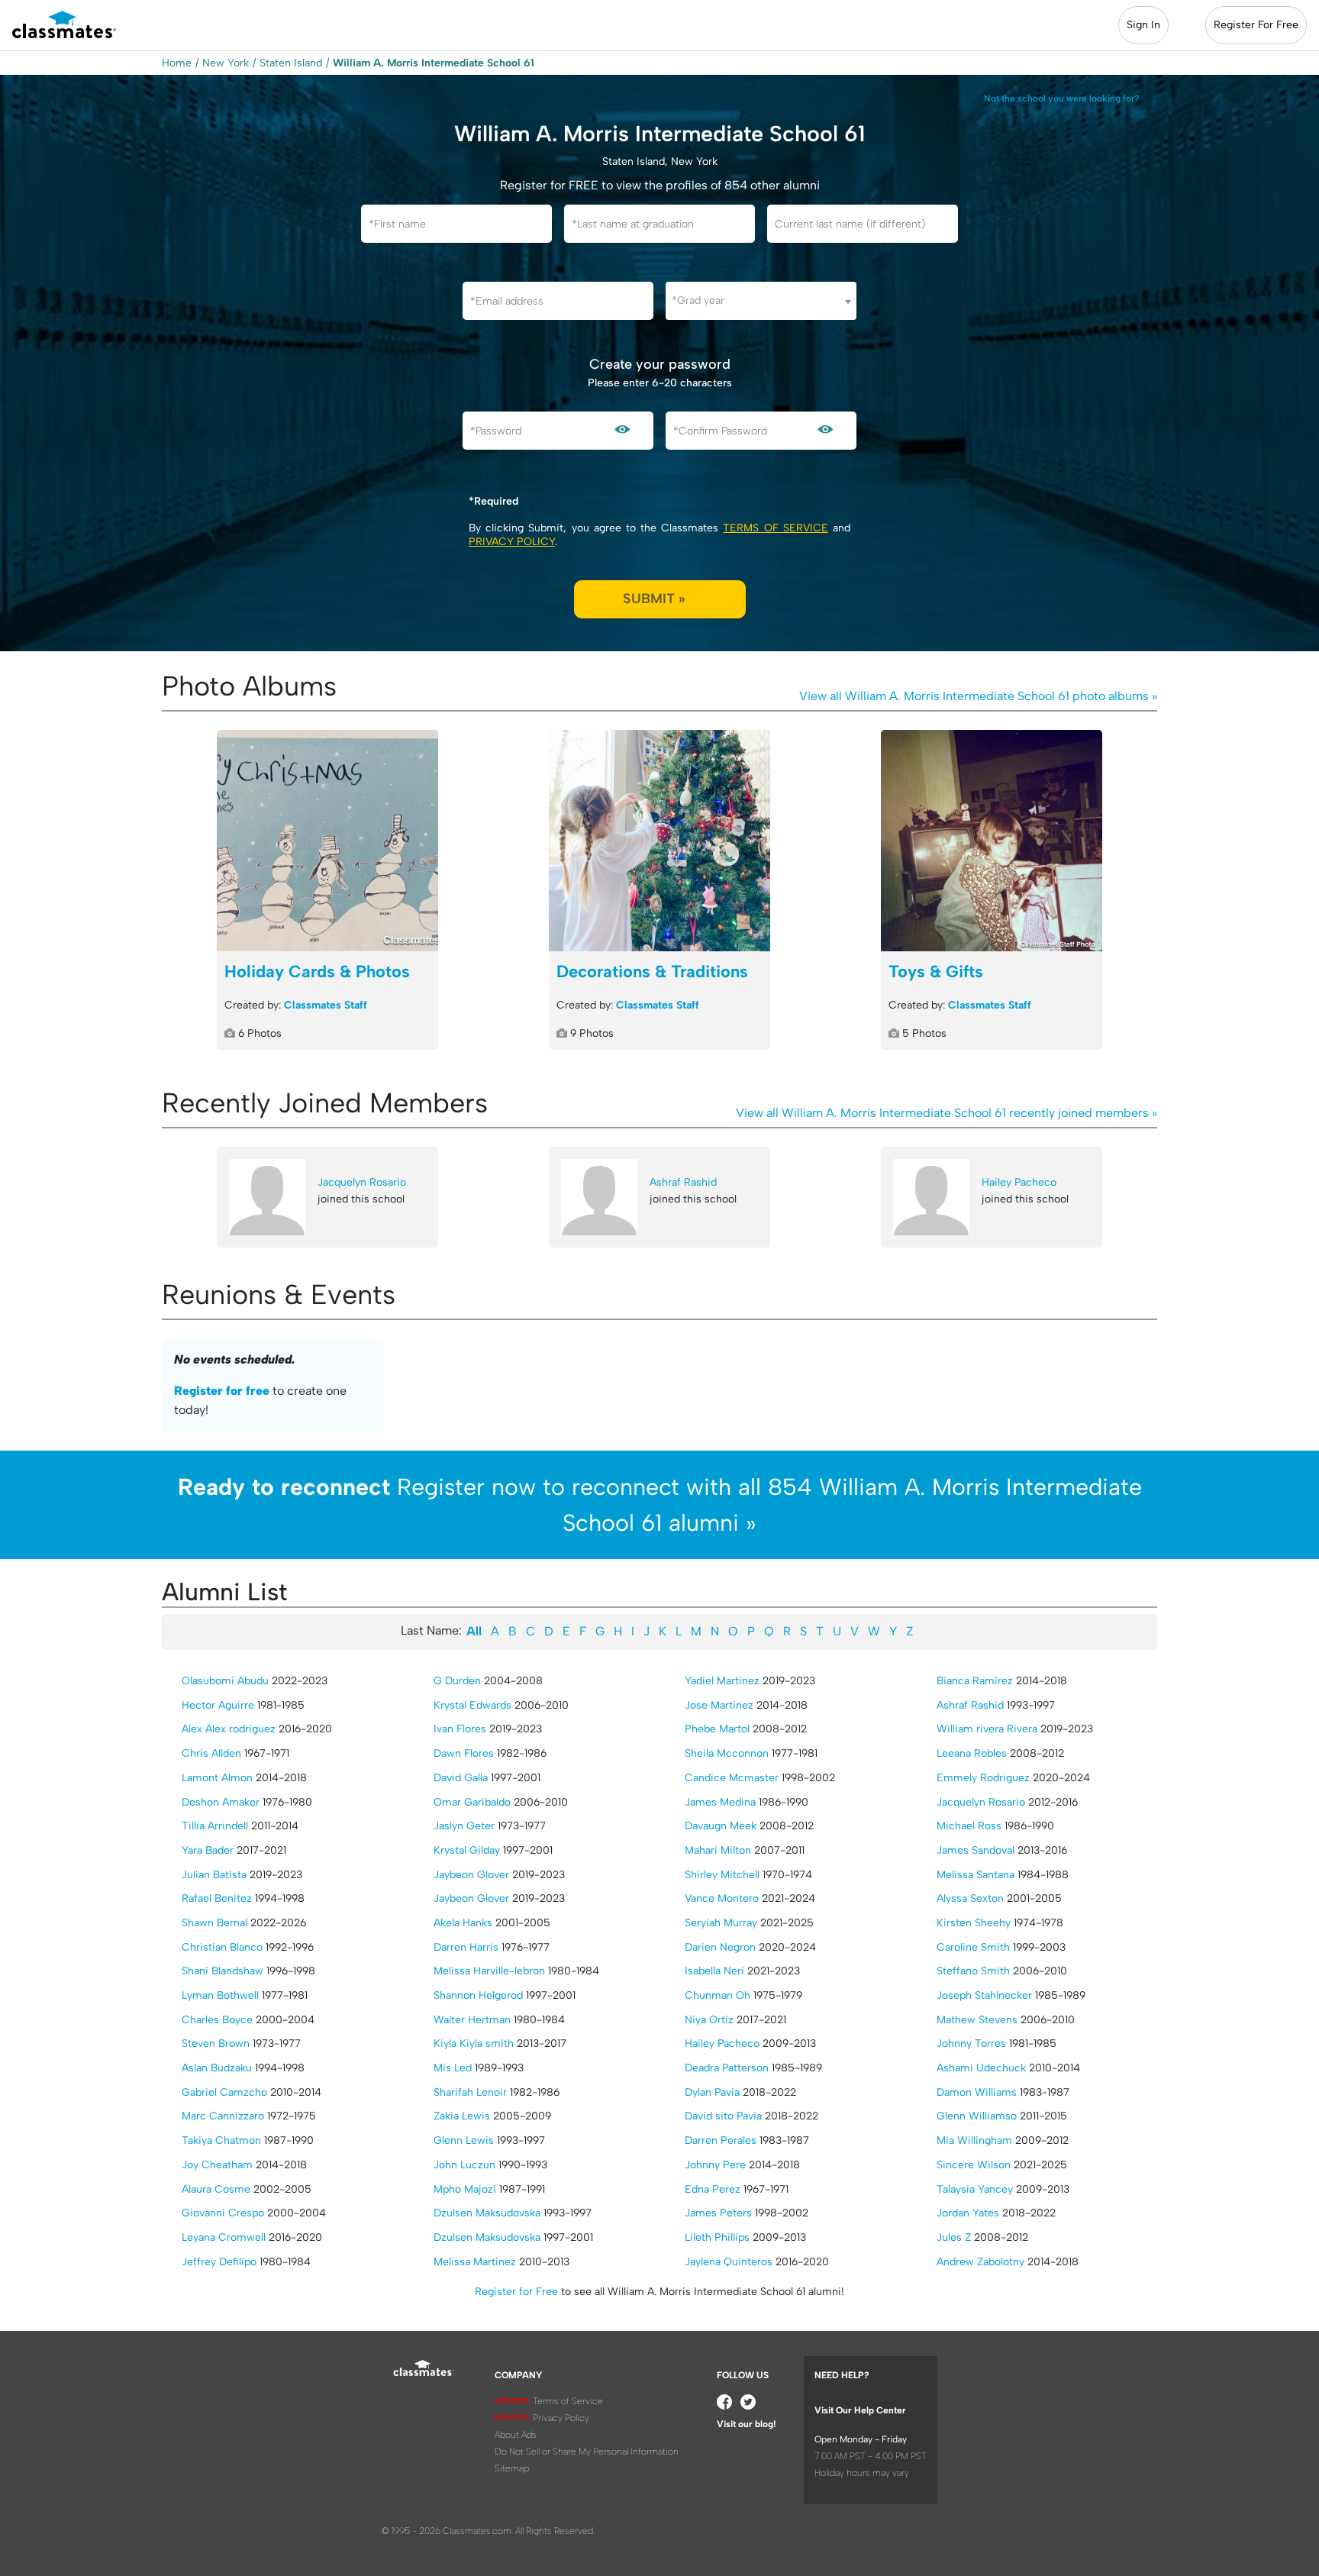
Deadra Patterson (727, 2068)
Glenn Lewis (464, 2140)
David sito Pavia (723, 2116)
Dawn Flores (464, 1753)
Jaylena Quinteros (729, 2262)
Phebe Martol (717, 1729)
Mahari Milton (718, 1850)
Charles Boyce (217, 2020)
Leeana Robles (972, 1753)
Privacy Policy (512, 542)
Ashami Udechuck (981, 2068)
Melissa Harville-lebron (489, 1971)
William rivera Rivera (987, 1729)
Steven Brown (216, 2043)
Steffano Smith (973, 1971)
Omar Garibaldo (472, 1802)
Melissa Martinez (475, 2262)
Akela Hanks (463, 1923)
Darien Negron (720, 1947)
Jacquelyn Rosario (362, 1182)
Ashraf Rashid (683, 1182)
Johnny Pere (715, 2165)
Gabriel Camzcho (224, 2092)
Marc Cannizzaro (223, 2116)
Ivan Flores (460, 1729)
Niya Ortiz (709, 2020)
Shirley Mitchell (722, 1875)
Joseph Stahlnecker (984, 1995)
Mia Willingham (974, 2140)
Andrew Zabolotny (980, 2262)
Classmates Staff (326, 1005)
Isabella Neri (714, 1971)
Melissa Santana (976, 1875)
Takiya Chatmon (221, 2140)
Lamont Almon (217, 1778)
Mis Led (453, 2068)
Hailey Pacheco (1019, 1182)
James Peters (718, 2213)
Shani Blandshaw (223, 1971)
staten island (291, 63)
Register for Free (516, 2292)
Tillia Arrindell (215, 1826)
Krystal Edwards (472, 1705)
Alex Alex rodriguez (229, 1729)
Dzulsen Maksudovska (487, 2213)
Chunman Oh (718, 1995)
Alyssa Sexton (970, 1898)
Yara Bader (208, 1850)
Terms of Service (775, 528)
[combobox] (761, 301)
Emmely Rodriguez (983, 1778)
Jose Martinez (719, 1705)
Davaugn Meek (721, 1826)
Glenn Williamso (977, 2116)
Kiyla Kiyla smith (474, 2043)
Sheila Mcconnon (727, 1753)
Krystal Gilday (467, 1850)
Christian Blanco (222, 1947)
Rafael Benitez (217, 1898)
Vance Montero (722, 1898)
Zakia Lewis (462, 2116)
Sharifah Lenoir (470, 2092)
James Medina (720, 1802)
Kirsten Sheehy (974, 1923)
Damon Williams (977, 2092)
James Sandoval (976, 1850)
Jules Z (954, 2237)
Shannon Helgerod (478, 1995)
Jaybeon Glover (471, 1875)
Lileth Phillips (717, 2237)
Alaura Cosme (216, 2189)
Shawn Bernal (214, 1923)
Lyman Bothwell (220, 1995)
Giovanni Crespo (223, 2213)
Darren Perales (721, 2140)
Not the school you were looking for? (1062, 98)
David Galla (461, 1778)
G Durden (457, 1681)
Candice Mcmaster (732, 1778)
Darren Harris (466, 1947)
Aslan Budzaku (217, 2068)
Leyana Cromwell (224, 2237)
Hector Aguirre (218, 1705)
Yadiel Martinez (722, 1681)
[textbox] (761, 300)
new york (226, 63)
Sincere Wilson (974, 2165)
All (474, 1631)
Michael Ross (969, 1826)
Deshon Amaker (221, 1802)
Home (177, 63)
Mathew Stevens (977, 2020)
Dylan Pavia (712, 2092)
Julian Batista (214, 1875)
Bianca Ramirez (975, 1681)
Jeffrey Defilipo (219, 2262)
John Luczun (464, 2165)
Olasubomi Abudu (225, 1681)
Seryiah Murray (721, 1923)
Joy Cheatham (217, 2165)
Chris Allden (211, 1753)
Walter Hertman (472, 2020)
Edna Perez (713, 2189)
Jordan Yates (968, 2213)
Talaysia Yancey (975, 2189)
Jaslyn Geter (464, 1826)
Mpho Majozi (465, 2189)
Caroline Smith (973, 1947)
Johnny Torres (971, 2043)
